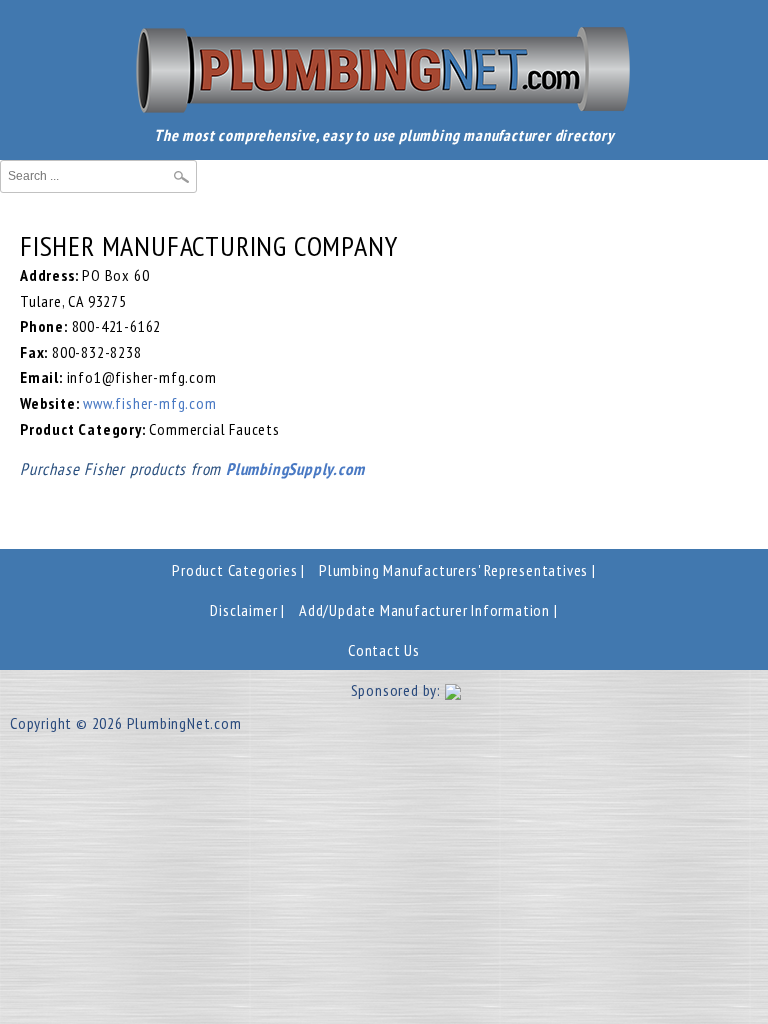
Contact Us (384, 650)
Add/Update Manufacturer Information (424, 610)
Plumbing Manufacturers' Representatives (453, 570)
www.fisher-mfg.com (149, 403)
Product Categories (234, 570)
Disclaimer (243, 610)
